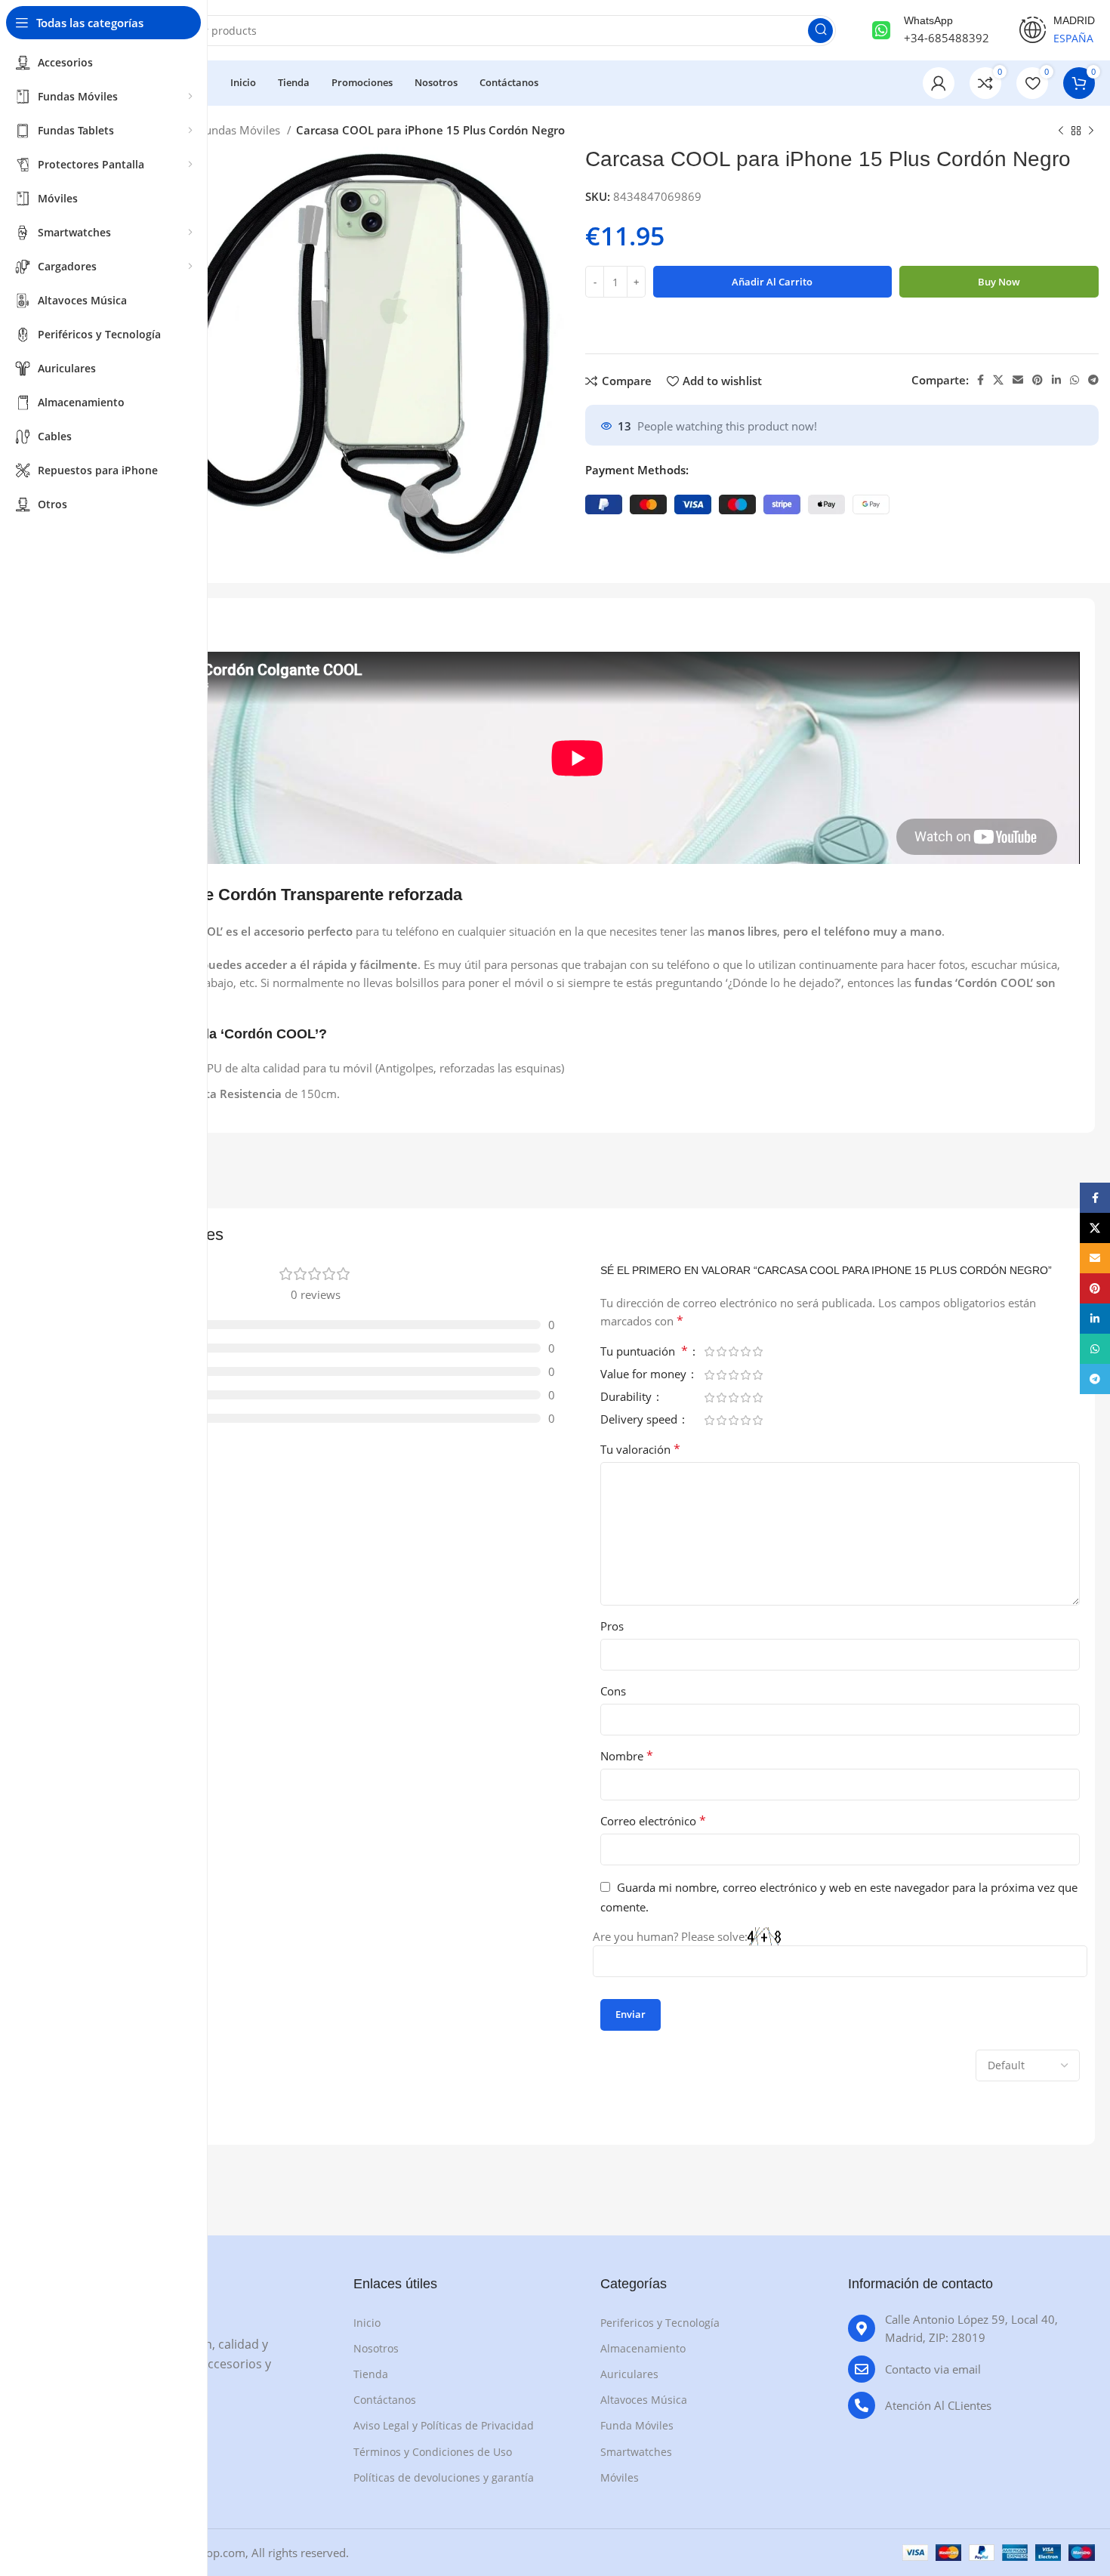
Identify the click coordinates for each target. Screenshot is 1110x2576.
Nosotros (376, 2348)
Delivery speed (640, 1420)
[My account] (939, 83)
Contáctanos (385, 2400)
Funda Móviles (637, 2425)
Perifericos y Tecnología (660, 2323)
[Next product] (1091, 131)
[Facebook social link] (980, 380)
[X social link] (998, 380)
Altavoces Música (644, 2400)
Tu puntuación (644, 1352)
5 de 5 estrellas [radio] (757, 1351)
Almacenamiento (643, 2348)
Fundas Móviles (241, 130)
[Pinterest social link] (1038, 380)
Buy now (999, 282)
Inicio (367, 2323)
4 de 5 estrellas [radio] (745, 1351)
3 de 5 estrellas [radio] (733, 1351)
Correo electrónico (653, 1821)
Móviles (620, 2477)
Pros (612, 1626)
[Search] (820, 31)
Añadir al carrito (772, 282)
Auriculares (629, 2374)
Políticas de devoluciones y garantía (444, 2477)
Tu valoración (640, 1449)
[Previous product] (1061, 131)
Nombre (627, 1756)
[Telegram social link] (1093, 380)
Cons (613, 1691)
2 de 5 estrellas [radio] (721, 1351)
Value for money (645, 1375)
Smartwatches (636, 2452)
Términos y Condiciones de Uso (433, 2452)
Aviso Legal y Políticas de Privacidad (444, 2425)
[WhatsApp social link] (1075, 380)
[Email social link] (1018, 380)
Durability (627, 1398)
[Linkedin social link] (1056, 380)
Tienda (371, 2374)
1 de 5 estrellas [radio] (709, 1351)
